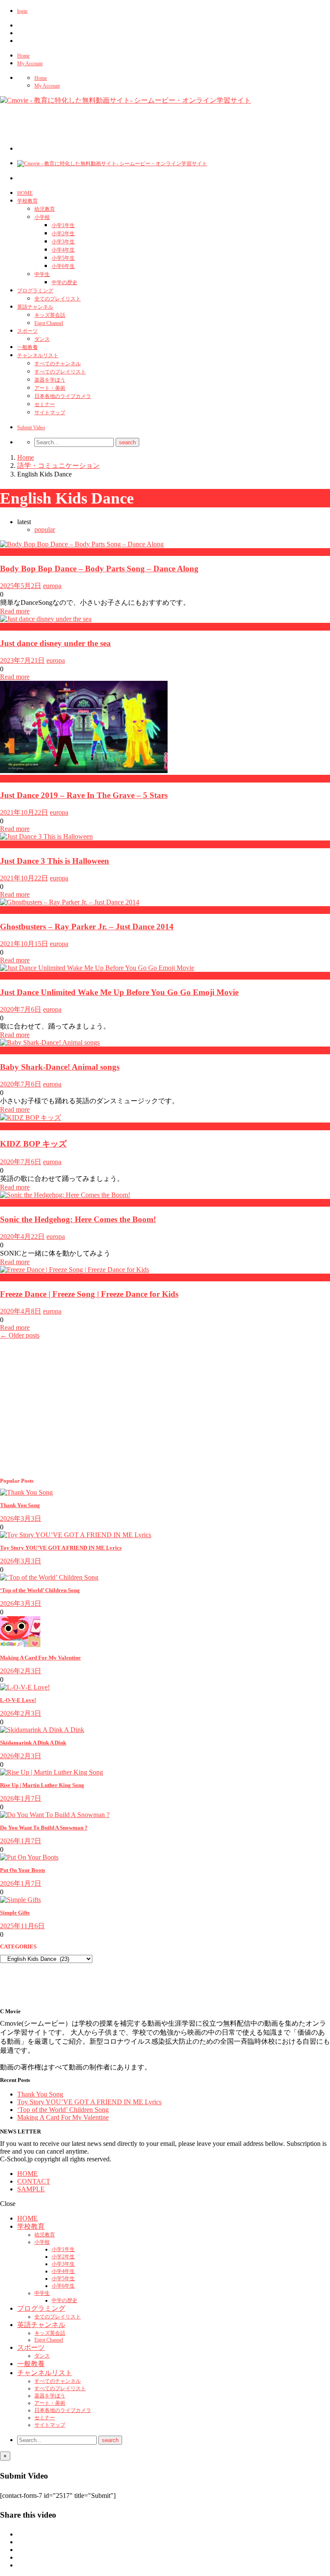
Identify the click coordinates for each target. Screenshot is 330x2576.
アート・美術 (50, 388)
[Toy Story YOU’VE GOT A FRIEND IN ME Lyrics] (76, 1535)
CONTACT (34, 2181)
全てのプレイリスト (58, 299)
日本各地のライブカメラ (63, 396)
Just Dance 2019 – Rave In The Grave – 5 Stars (84, 795)
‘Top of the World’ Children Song (40, 1590)
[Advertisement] (174, 131)
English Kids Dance (27, 552)
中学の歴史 (64, 282)
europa (52, 586)
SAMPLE (31, 2189)
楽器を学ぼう (50, 380)
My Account (30, 64)
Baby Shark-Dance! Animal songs (60, 1067)
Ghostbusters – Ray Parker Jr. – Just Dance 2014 (87, 927)
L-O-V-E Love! (18, 1700)
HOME (25, 193)
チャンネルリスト (38, 355)
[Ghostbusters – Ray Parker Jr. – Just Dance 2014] (70, 902)
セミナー (45, 404)
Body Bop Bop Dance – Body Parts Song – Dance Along (99, 569)
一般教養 (27, 347)
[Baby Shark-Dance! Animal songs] (50, 1042)
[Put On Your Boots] (29, 1857)
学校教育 (27, 201)
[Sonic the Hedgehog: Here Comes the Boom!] (65, 1195)
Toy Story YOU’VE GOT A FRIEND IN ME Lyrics (61, 1548)
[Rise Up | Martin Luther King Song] (52, 1772)
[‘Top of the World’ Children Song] (49, 1577)
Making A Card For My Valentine (40, 1658)
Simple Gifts (15, 1913)
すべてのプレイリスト (60, 372)
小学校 (42, 217)
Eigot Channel (49, 323)
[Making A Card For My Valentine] (20, 1645)
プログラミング (35, 291)
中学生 (42, 274)
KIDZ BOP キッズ (33, 1144)
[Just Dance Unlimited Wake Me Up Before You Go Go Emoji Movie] (97, 968)
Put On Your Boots (23, 1870)
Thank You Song (20, 1505)
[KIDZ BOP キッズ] (31, 1118)
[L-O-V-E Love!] (25, 1687)
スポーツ (27, 331)
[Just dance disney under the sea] (46, 619)
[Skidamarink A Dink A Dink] (42, 1730)
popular (45, 529)
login (22, 11)
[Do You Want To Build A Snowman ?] (55, 1815)
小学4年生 (63, 250)
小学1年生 (63, 225)
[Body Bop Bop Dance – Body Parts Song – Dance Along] (82, 544)
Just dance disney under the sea (55, 643)
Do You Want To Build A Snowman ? (44, 1828)
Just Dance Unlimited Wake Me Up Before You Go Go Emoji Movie (119, 992)
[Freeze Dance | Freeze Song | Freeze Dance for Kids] (75, 1270)
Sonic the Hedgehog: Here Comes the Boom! (78, 1219)
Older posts (20, 1335)
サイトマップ (50, 413)
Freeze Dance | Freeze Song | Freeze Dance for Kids (89, 1294)
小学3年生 (63, 242)
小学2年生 (63, 234)
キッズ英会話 (50, 315)
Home (23, 56)
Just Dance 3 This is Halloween (55, 861)
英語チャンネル (35, 307)
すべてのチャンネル (58, 364)
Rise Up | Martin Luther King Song (42, 1785)
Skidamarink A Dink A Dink (33, 1743)
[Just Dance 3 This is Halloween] (46, 836)
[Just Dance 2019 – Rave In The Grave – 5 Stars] (84, 771)
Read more (15, 611)
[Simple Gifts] (20, 1900)
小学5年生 (63, 258)
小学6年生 (63, 266)
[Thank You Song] (26, 1492)
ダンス (42, 339)
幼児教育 (45, 209)
